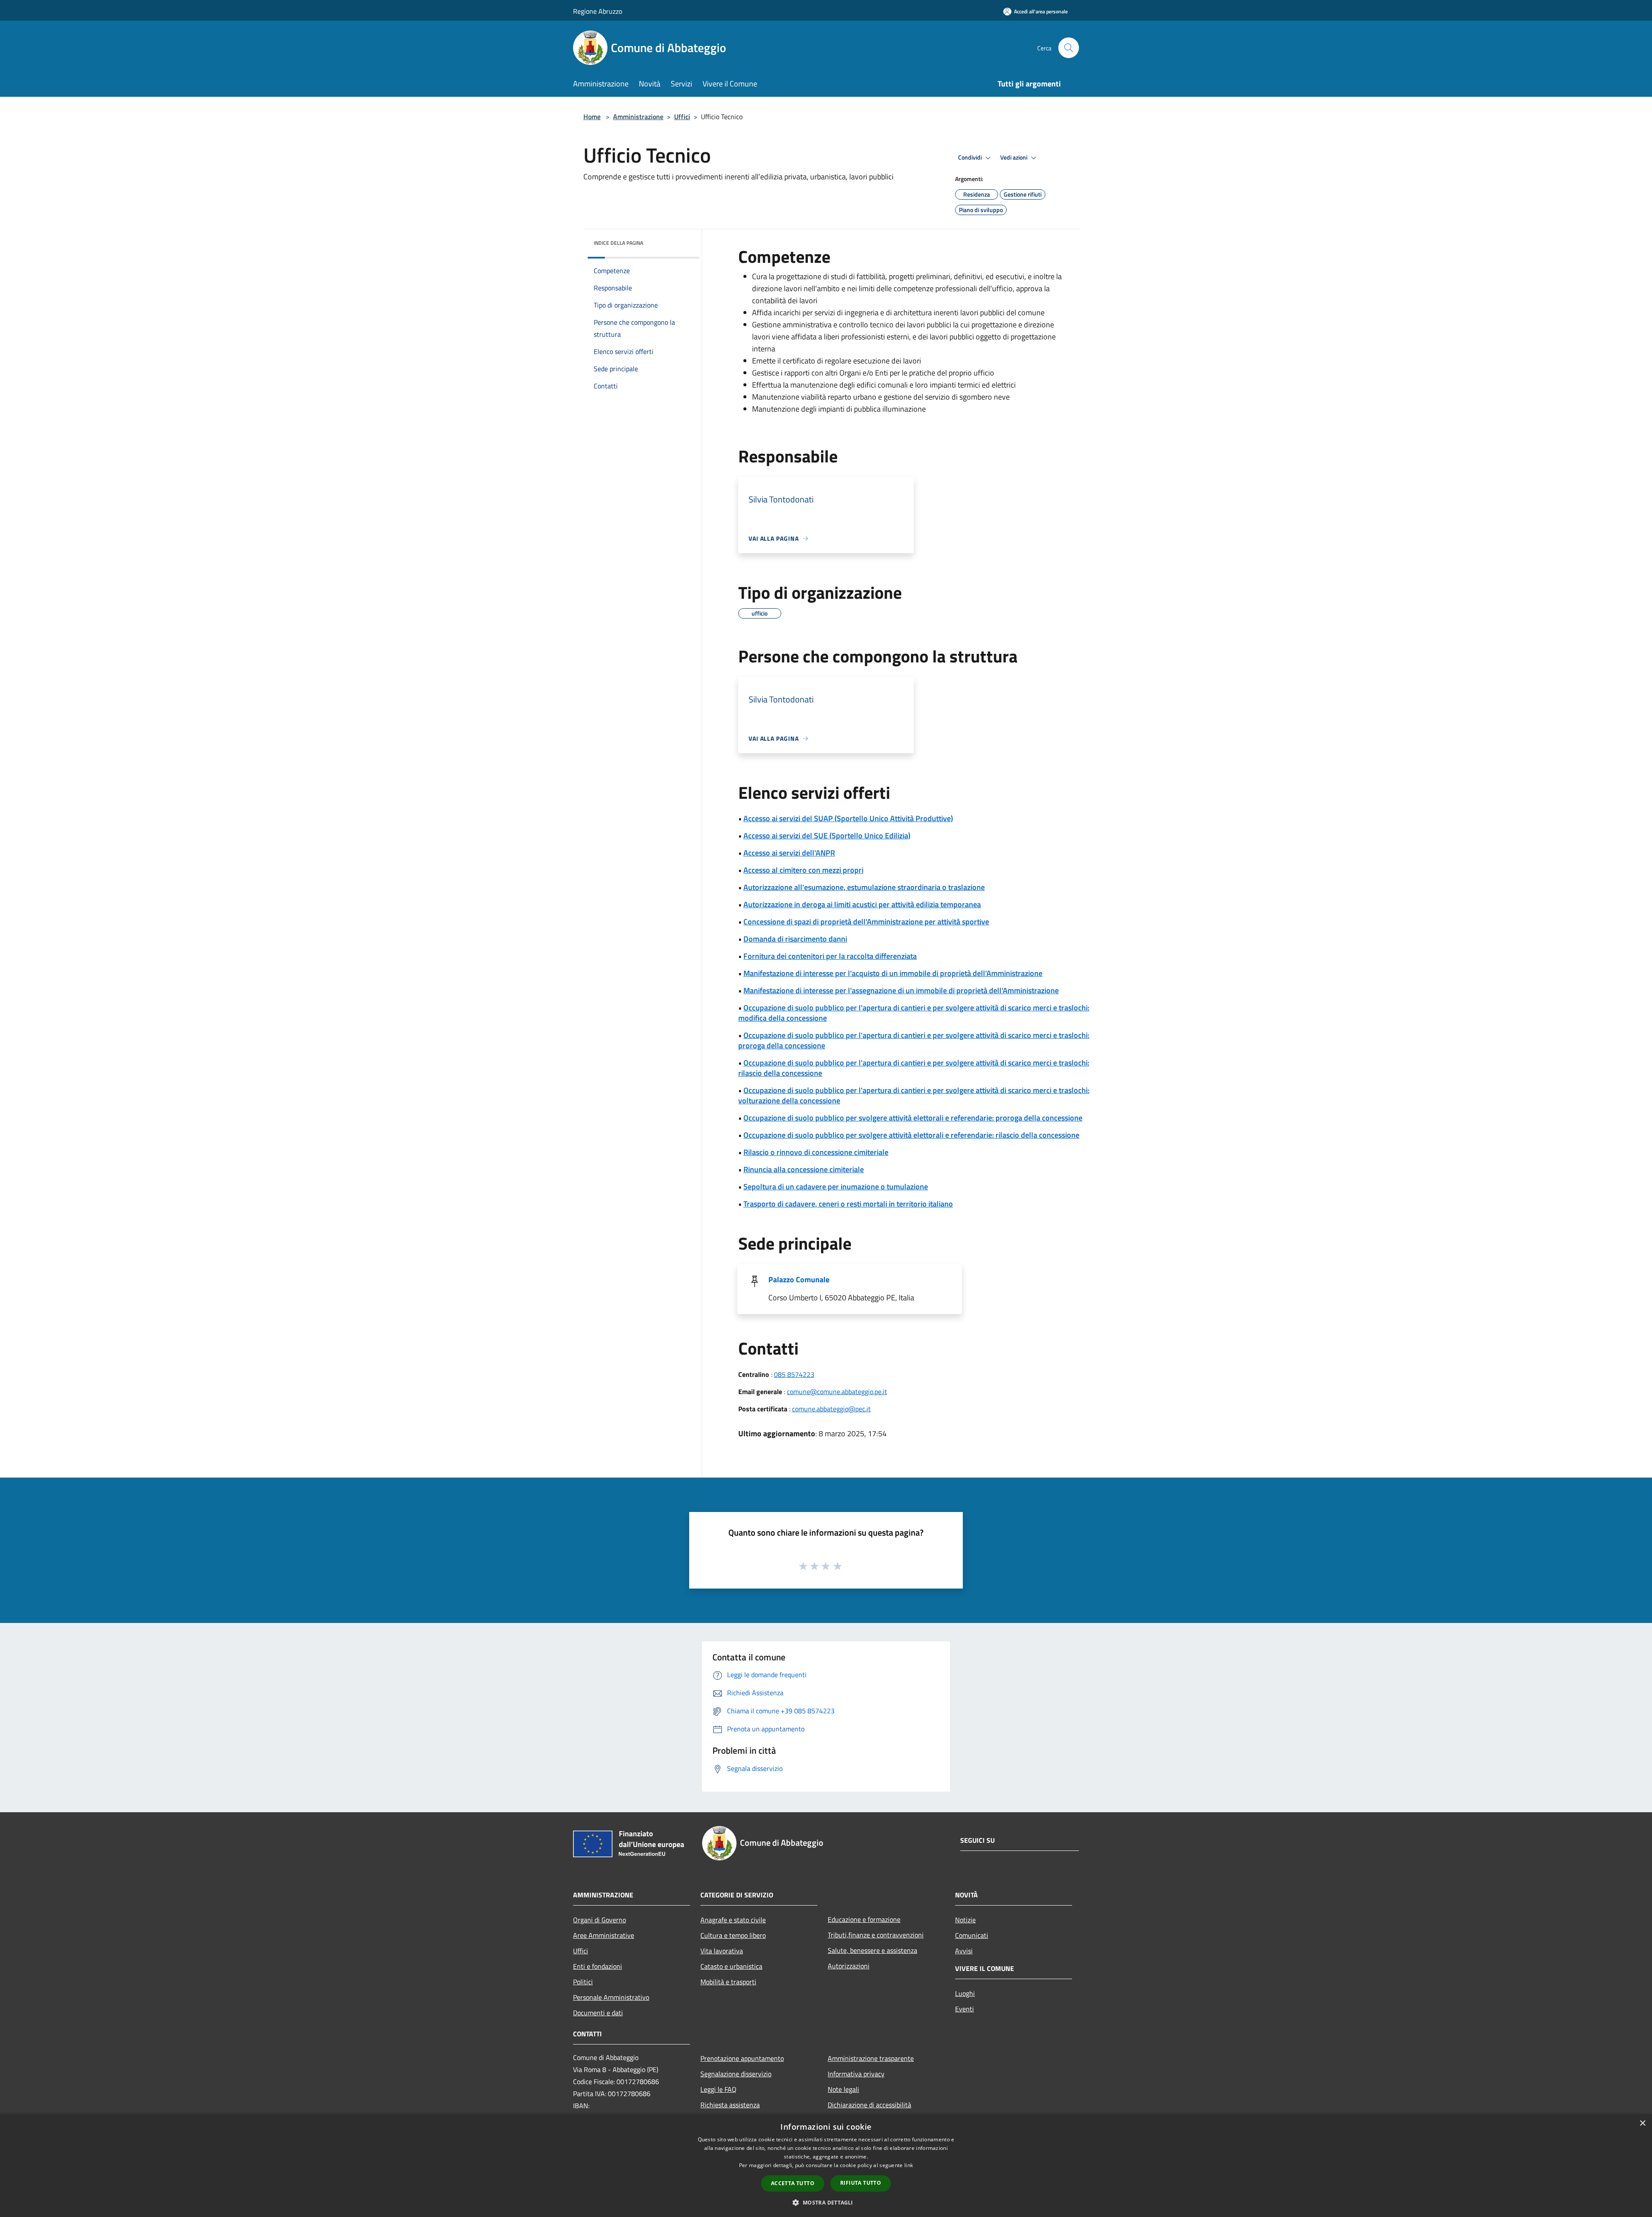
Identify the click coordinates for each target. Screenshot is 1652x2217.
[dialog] (826, 2166)
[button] (826, 2202)
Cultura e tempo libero (733, 1935)
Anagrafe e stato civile (733, 1920)
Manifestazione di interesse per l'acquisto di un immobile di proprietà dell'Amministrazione (893, 973)
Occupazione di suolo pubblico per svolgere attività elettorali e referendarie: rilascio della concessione (911, 1135)
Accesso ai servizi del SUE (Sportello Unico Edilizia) (827, 836)
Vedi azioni (1014, 157)
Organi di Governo (599, 1920)
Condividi (971, 157)
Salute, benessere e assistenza (872, 1950)
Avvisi (964, 1951)
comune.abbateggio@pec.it (831, 1409)
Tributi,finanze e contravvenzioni (876, 1935)
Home (592, 117)
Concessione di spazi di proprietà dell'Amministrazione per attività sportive (866, 922)
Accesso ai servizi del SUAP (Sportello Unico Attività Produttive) (848, 818)
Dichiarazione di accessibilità (869, 2105)
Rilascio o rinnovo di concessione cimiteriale (816, 1152)
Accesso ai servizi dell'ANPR (789, 853)
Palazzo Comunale (799, 1279)
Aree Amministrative (604, 1935)
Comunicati (972, 1935)
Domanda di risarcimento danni (795, 939)
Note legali (843, 2089)
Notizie (965, 1920)
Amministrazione (638, 117)
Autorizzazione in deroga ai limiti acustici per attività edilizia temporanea (862, 904)
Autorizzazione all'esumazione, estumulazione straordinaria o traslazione (864, 887)
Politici (583, 1982)
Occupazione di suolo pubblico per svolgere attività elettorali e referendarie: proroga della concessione (913, 1118)
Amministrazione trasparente (871, 2058)
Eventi (965, 2009)
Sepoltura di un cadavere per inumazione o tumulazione (836, 1187)
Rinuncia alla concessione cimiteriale (804, 1169)
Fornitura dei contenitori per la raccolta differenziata (830, 956)
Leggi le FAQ (718, 2089)
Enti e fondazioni (598, 1966)
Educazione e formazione (864, 1919)
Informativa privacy (856, 2074)
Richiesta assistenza (730, 2105)
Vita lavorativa (722, 1951)
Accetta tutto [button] (793, 2183)
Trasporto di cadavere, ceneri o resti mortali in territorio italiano (848, 1204)
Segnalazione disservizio (736, 2074)
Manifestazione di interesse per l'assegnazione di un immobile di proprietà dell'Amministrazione (901, 990)
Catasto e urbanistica (731, 1966)
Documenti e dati (598, 2013)
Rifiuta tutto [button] (861, 2183)
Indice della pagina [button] (618, 243)
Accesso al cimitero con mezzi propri (803, 870)
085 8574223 (794, 1374)
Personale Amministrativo (611, 1997)
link (909, 2165)
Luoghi (965, 1993)
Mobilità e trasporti (728, 1982)
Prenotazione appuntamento (742, 2058)
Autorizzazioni (849, 1966)
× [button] (1642, 2123)
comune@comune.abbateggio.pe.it (837, 1392)
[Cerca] (1069, 48)
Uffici (682, 117)
